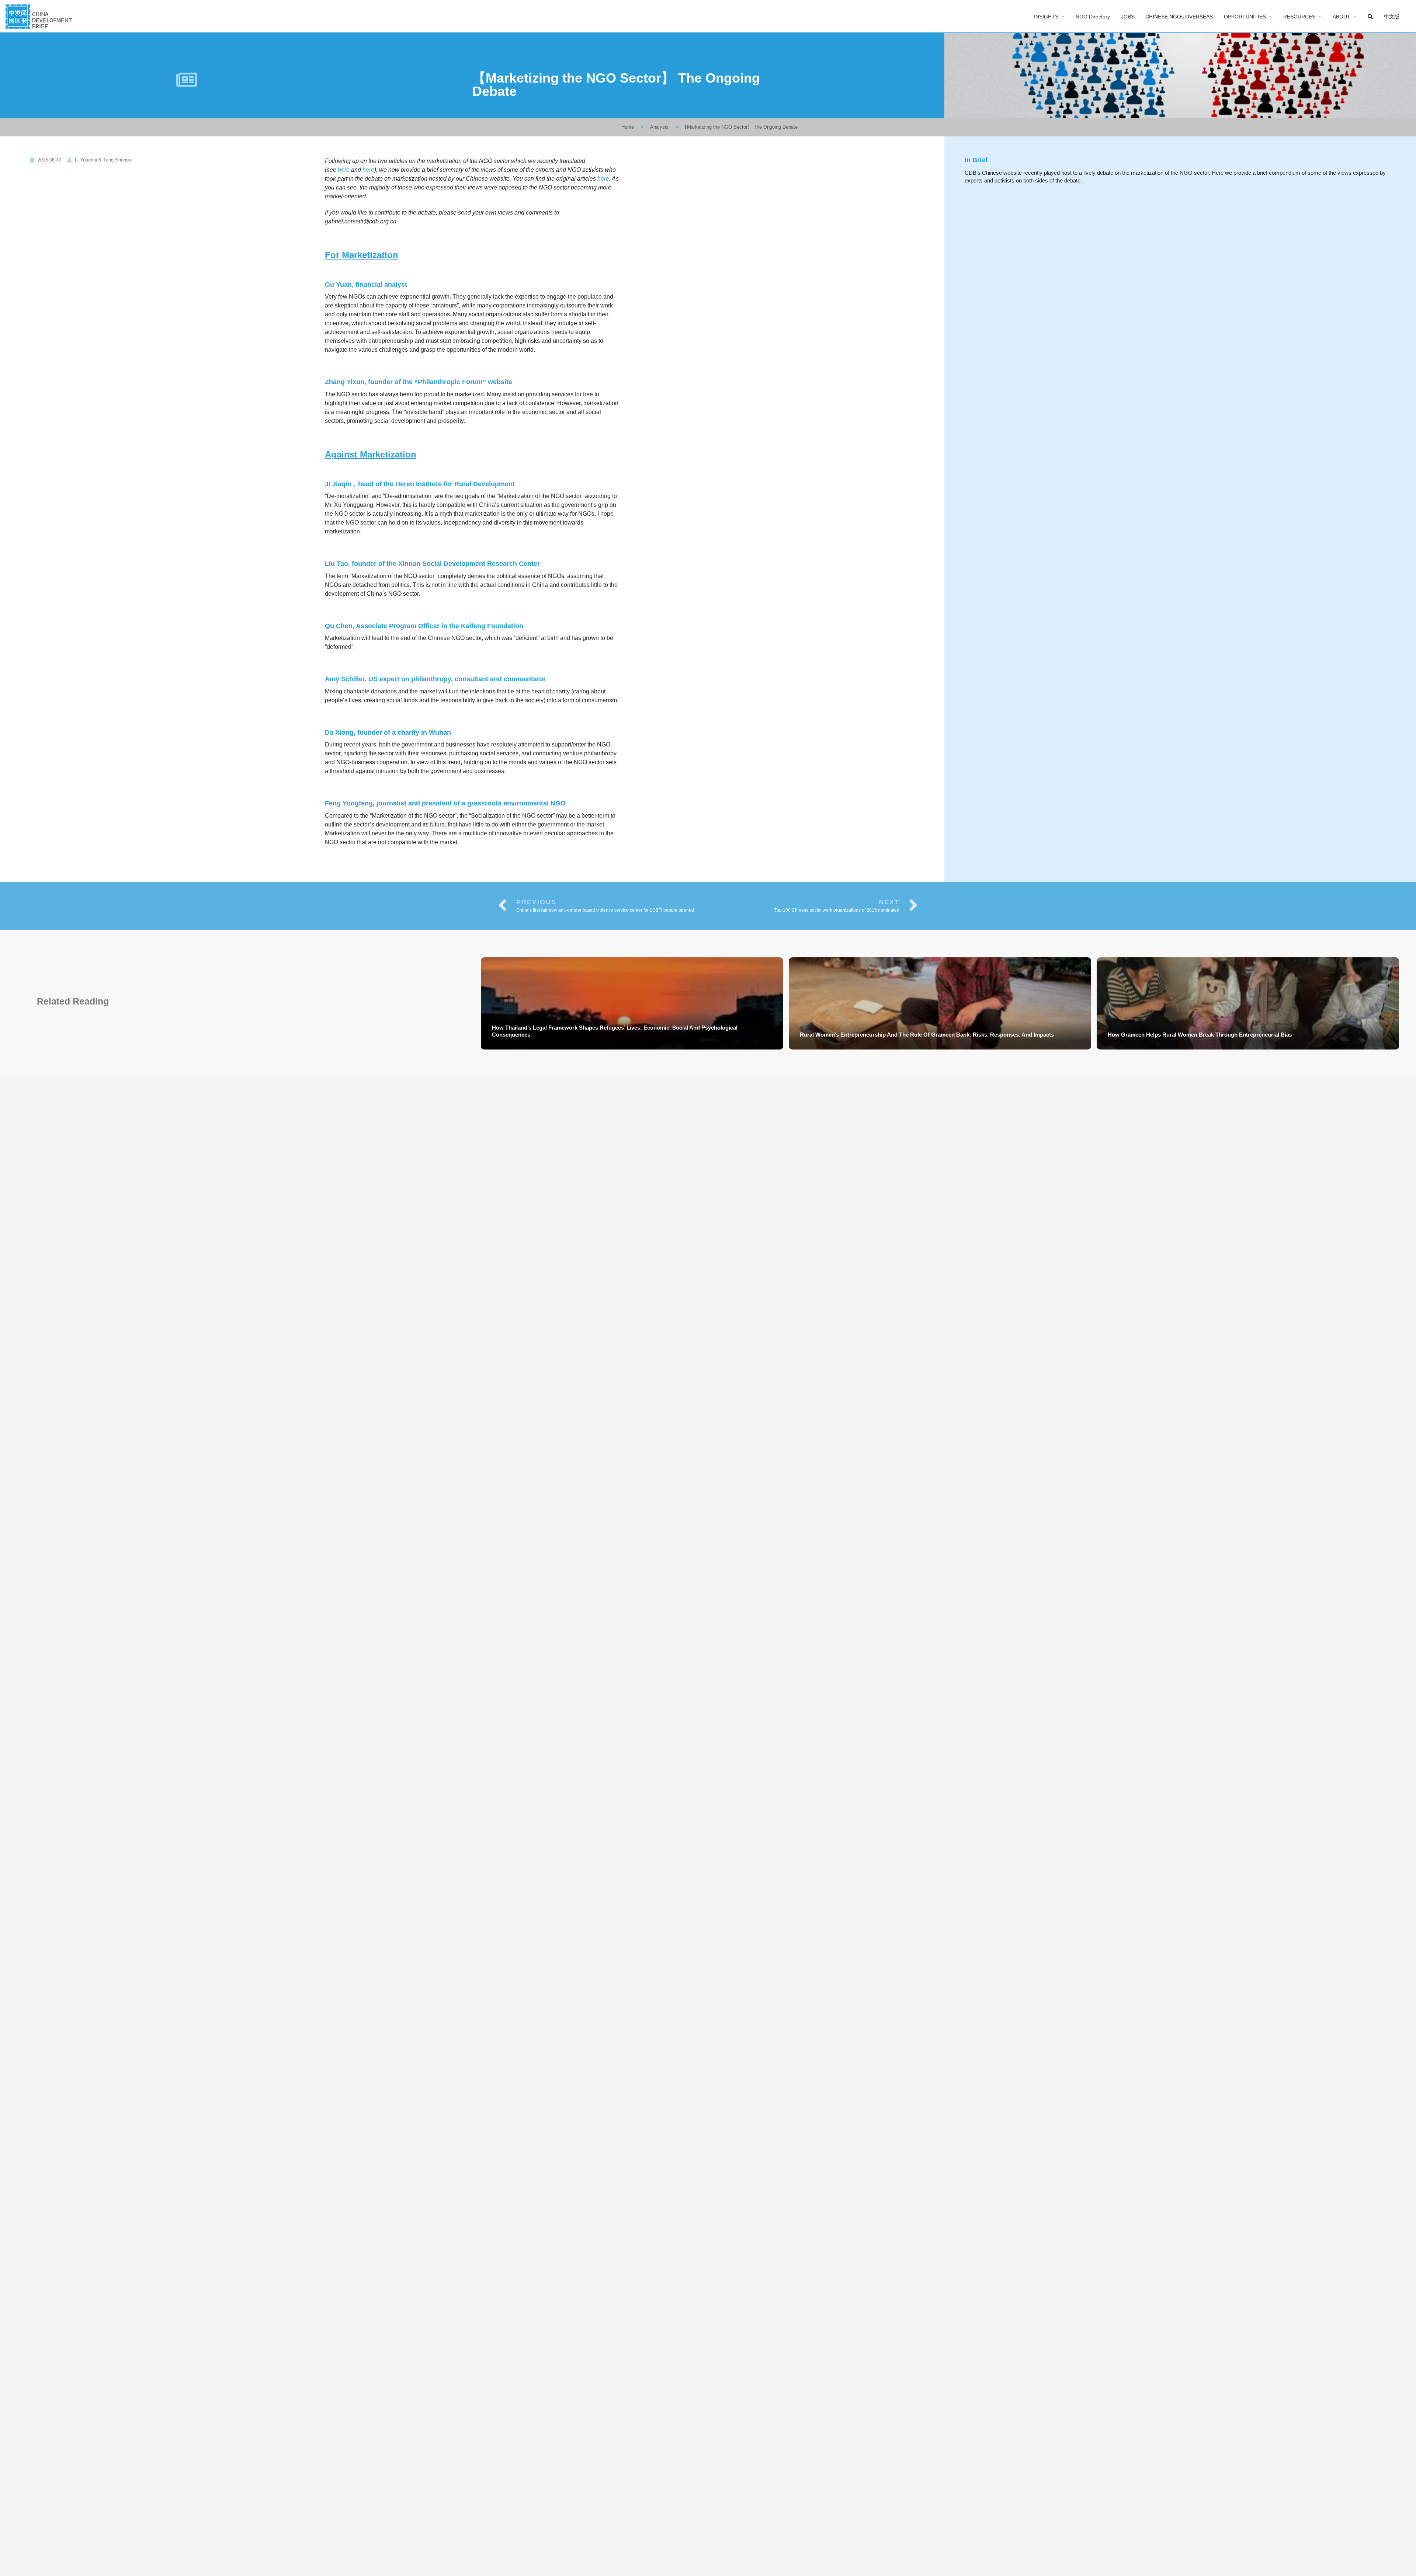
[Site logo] (40, 16)
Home (628, 127)
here (344, 170)
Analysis (659, 127)
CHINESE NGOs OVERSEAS (1179, 17)
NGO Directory (1093, 17)
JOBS (1128, 17)
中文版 (1392, 17)
